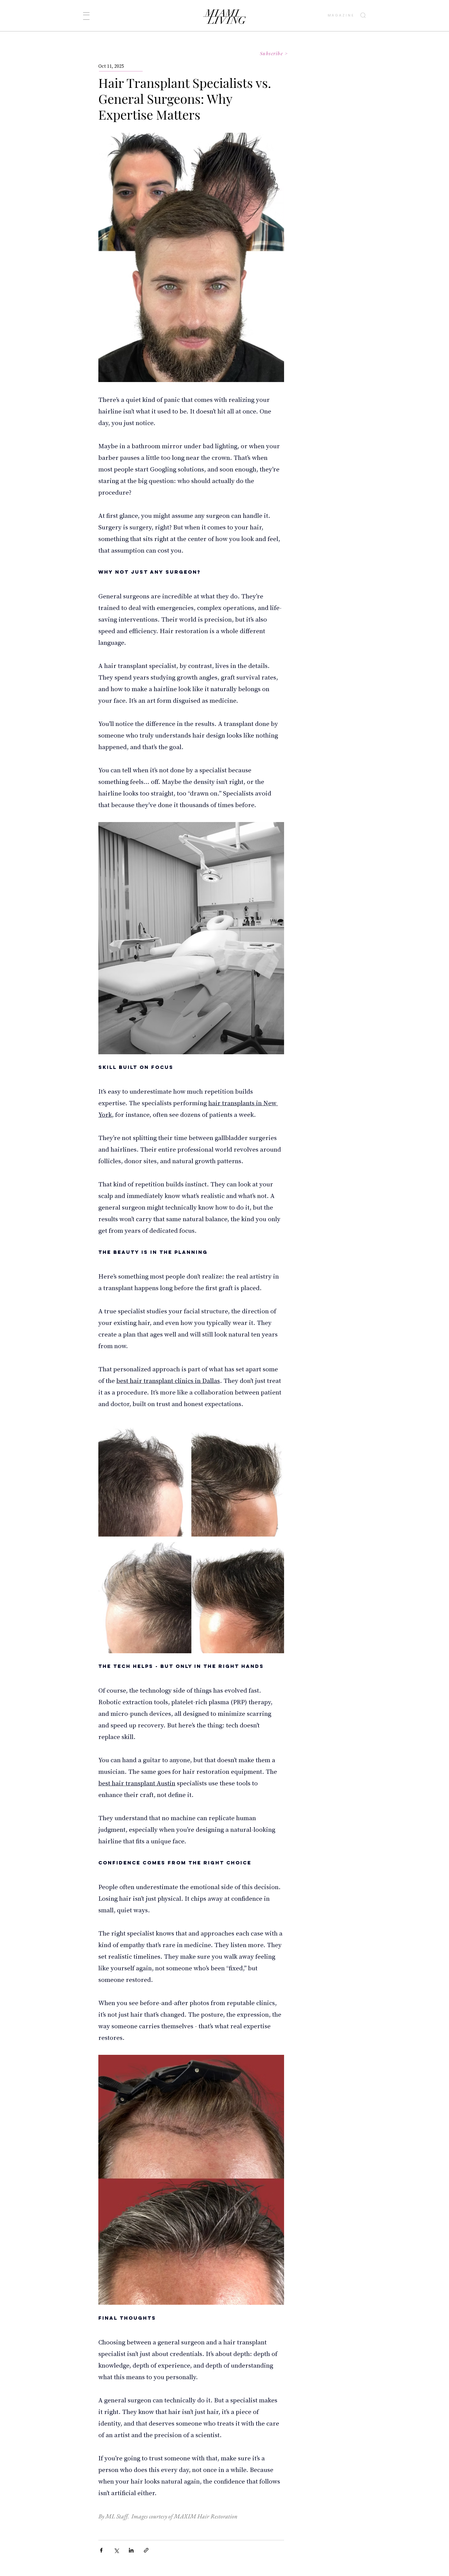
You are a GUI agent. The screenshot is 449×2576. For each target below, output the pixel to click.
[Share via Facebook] (101, 2550)
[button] (86, 16)
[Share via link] (146, 2550)
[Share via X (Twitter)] (116, 2550)
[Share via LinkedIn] (131, 2550)
